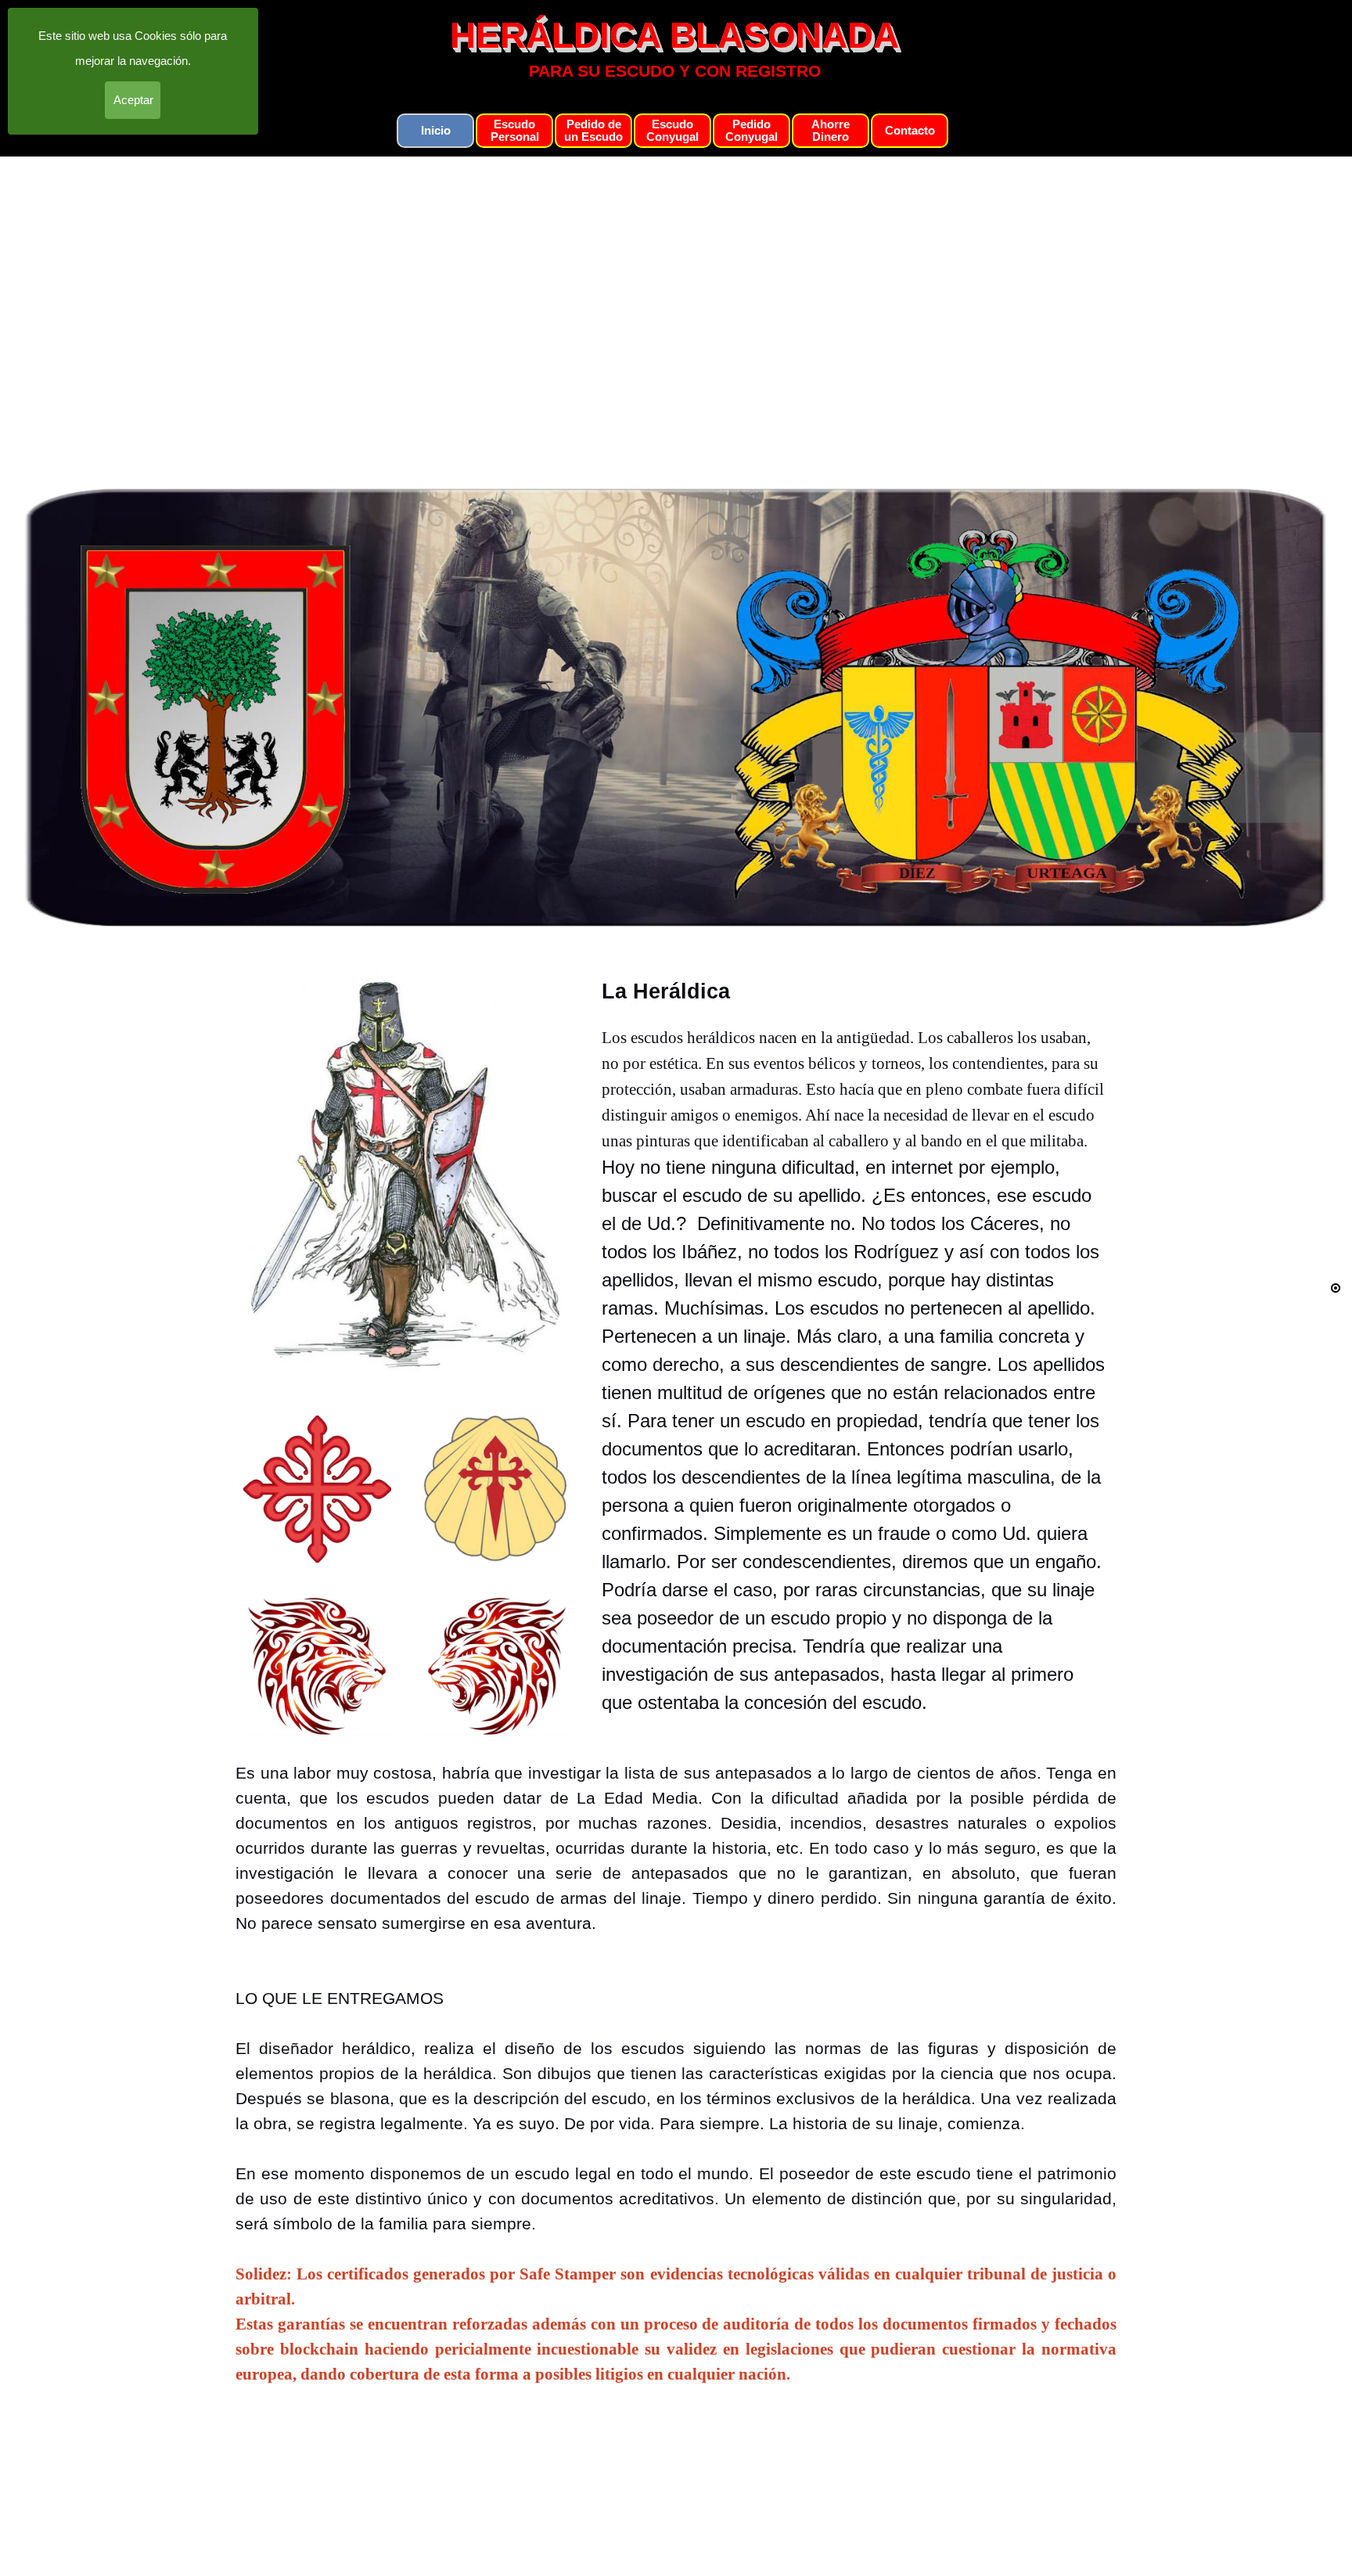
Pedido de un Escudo (593, 131)
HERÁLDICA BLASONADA (674, 36)
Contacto (910, 131)
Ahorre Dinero (831, 131)
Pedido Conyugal (752, 131)
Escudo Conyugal (672, 131)
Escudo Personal (515, 131)
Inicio (436, 131)
